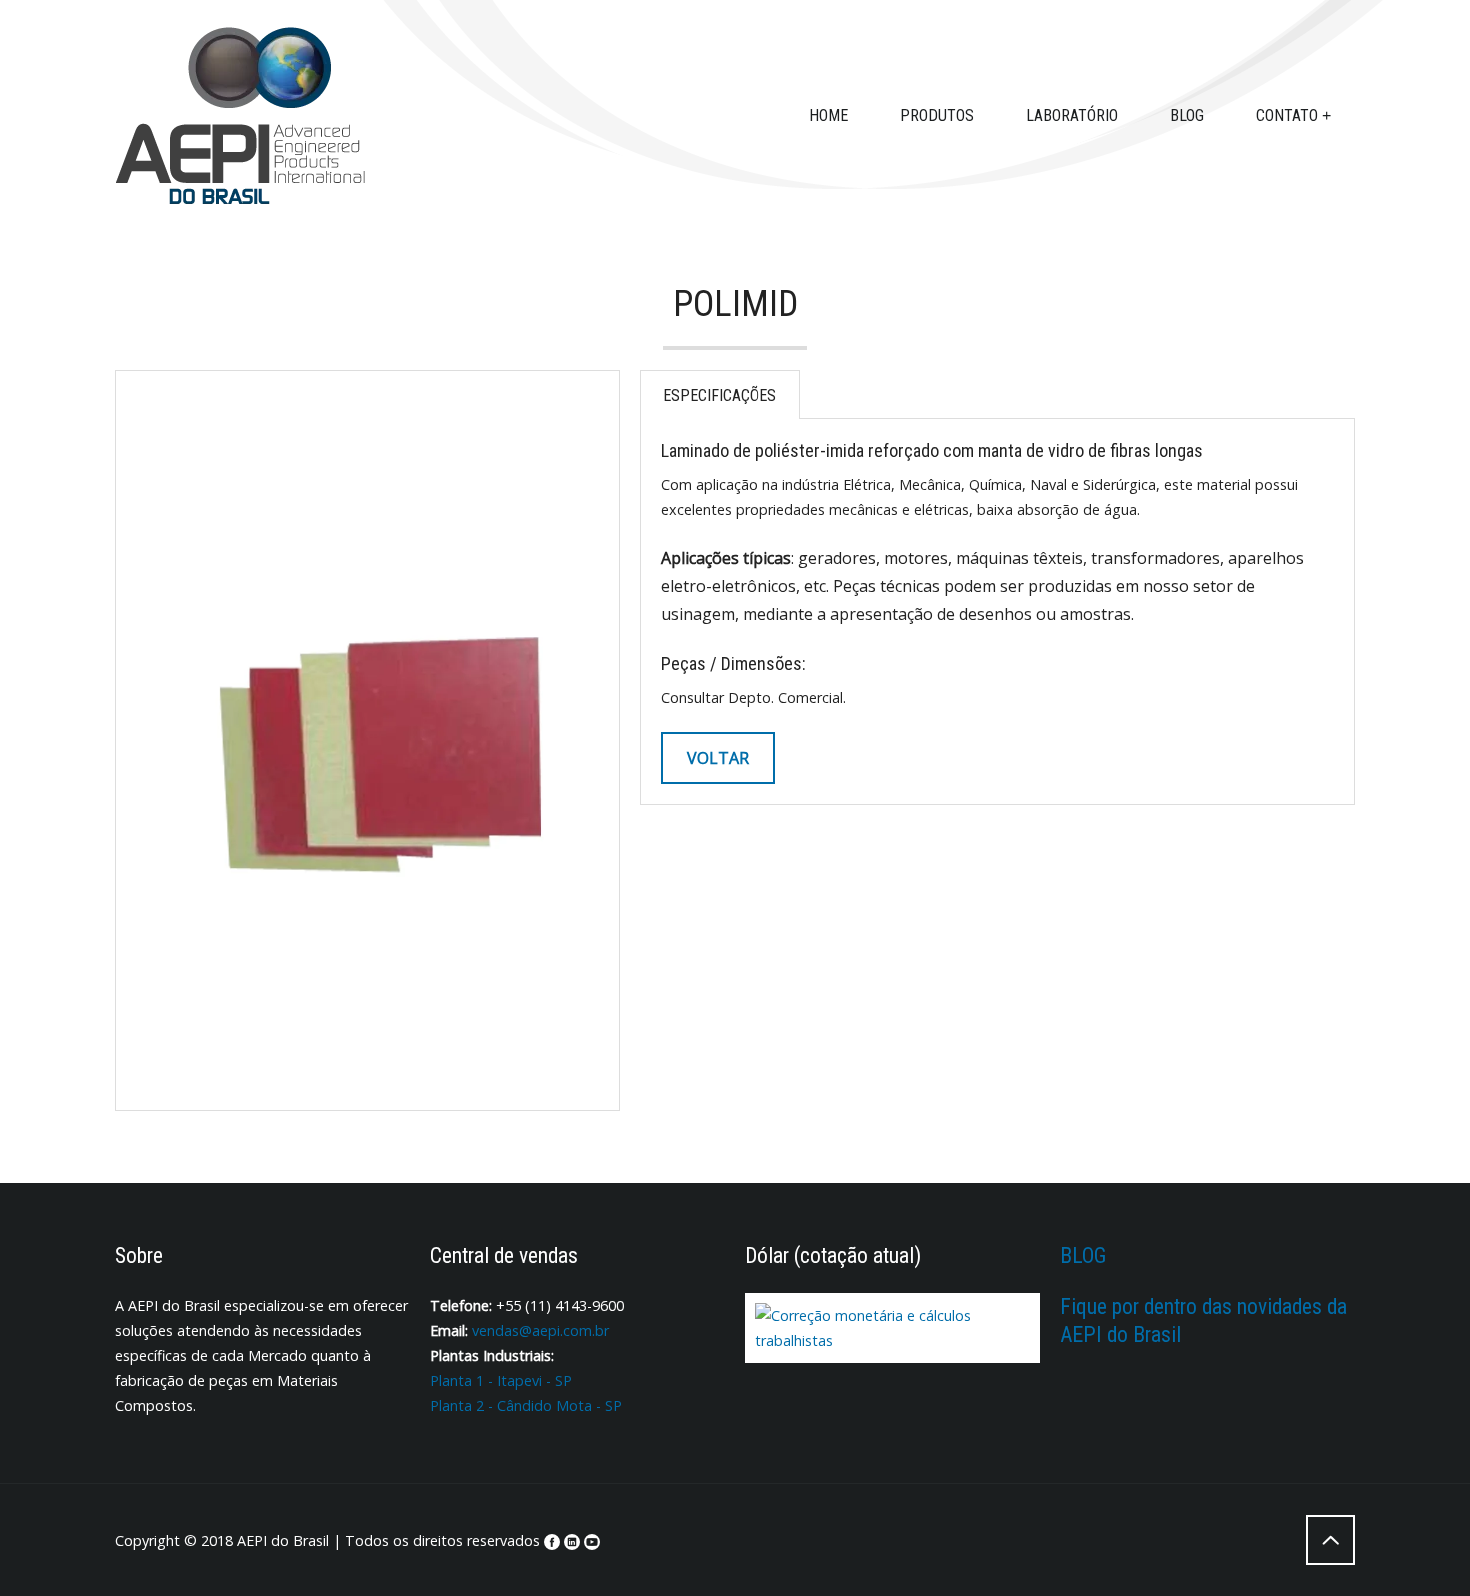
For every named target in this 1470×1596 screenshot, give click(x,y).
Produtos (937, 115)
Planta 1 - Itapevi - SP (501, 1380)
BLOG (1083, 1255)
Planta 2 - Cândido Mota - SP (526, 1405)
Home (828, 115)
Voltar (718, 758)
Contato (1287, 115)
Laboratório (1072, 115)
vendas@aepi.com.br (538, 1330)
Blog (1187, 115)
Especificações (719, 395)
